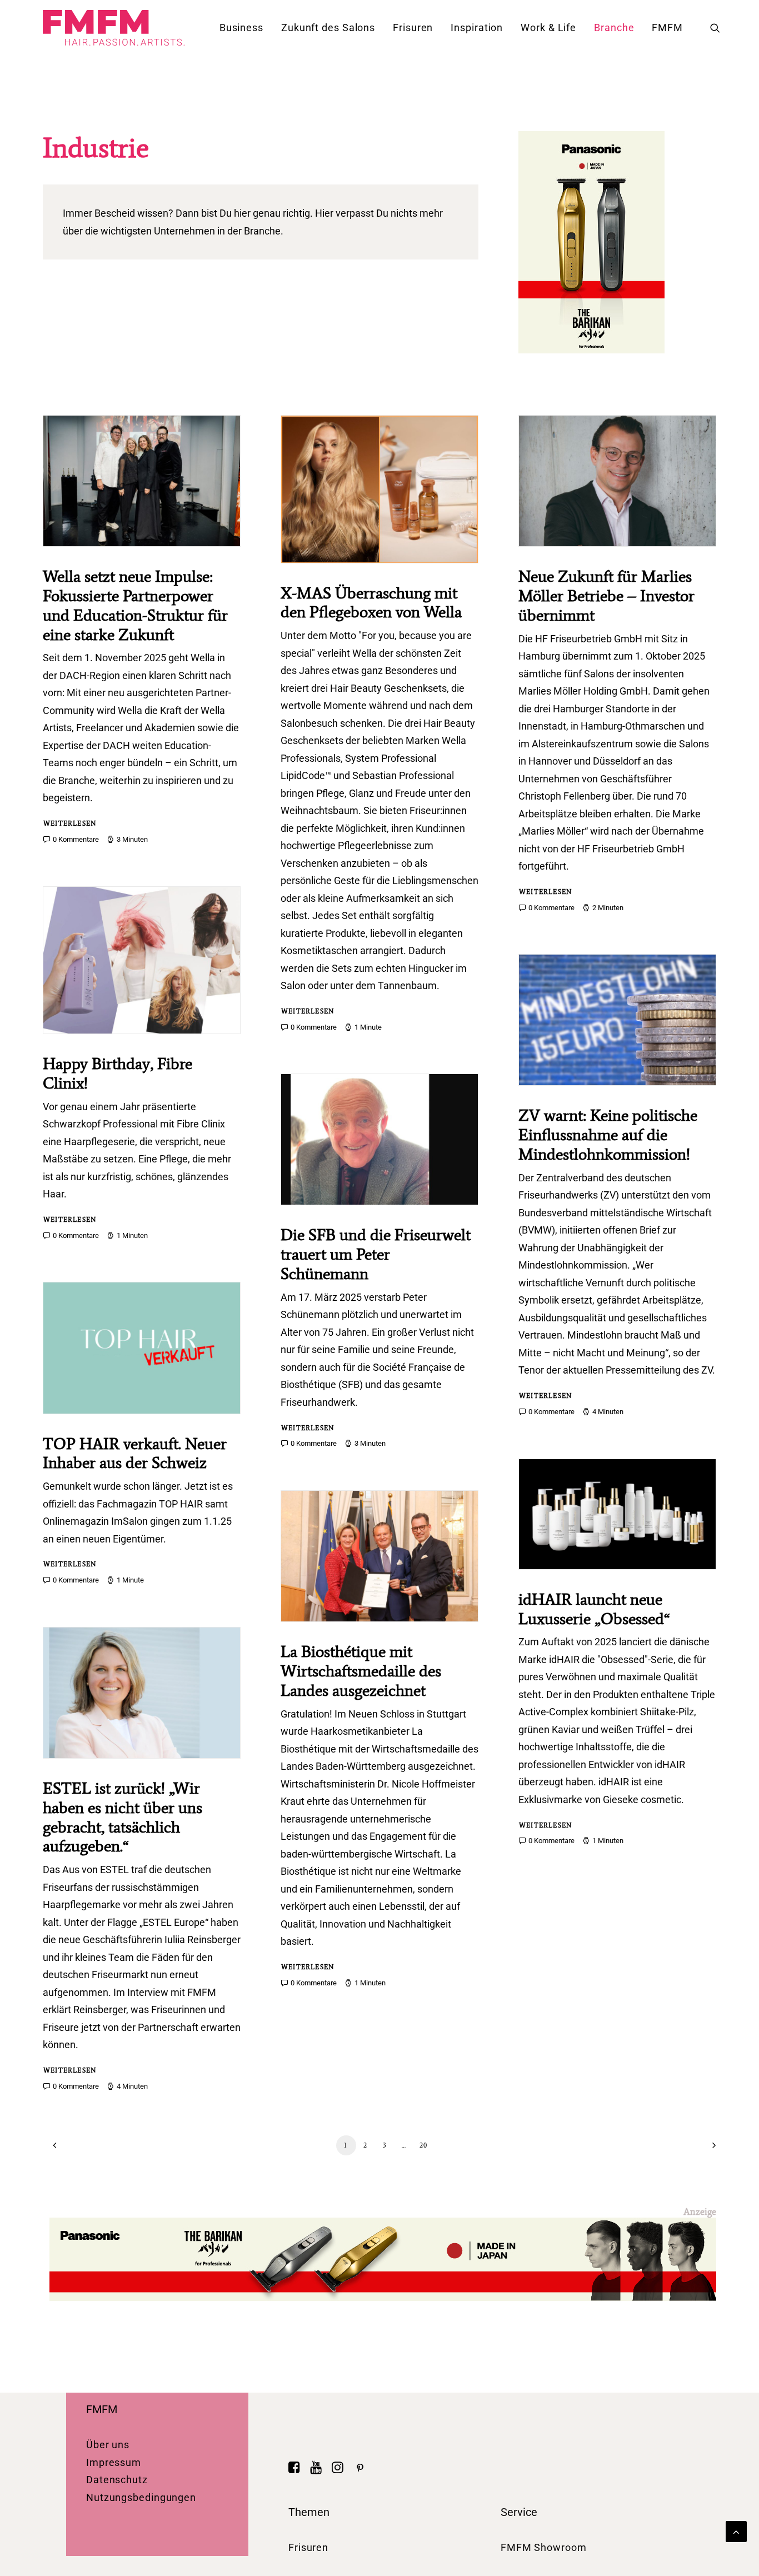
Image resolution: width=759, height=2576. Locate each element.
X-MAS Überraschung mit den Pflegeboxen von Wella (371, 603)
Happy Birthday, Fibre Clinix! (118, 1073)
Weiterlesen (70, 823)
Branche (614, 28)
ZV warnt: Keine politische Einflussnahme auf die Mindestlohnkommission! (608, 1135)
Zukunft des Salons (328, 28)
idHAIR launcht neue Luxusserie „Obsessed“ (594, 1609)
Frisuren (413, 28)
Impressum (114, 2462)
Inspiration (477, 28)
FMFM (667, 28)
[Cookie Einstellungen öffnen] (24, 2561)
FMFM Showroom (544, 2547)
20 (423, 2145)
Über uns (108, 2445)
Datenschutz (117, 2480)
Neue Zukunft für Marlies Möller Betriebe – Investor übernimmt (606, 596)
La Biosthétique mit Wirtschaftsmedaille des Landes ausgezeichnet (361, 1671)
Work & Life (548, 28)
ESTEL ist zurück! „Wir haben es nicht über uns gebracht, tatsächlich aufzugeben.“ (123, 1817)
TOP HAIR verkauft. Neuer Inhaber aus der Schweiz (135, 1453)
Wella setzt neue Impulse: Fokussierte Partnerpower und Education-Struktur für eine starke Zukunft (135, 605)
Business (241, 28)
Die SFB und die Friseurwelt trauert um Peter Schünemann (376, 1254)
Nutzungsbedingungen (141, 2497)
